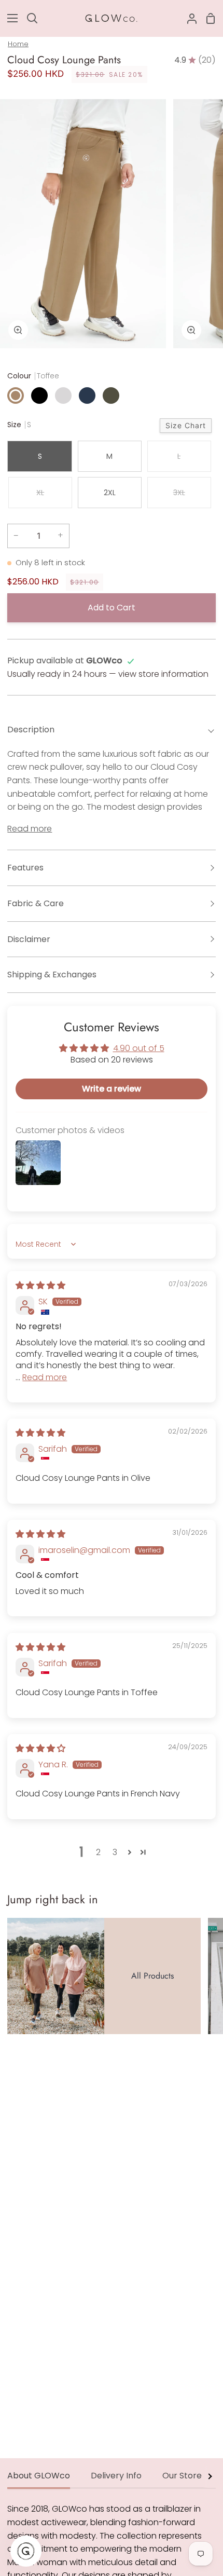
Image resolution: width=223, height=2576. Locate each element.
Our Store (182, 2476)
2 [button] (98, 1852)
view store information (163, 674)
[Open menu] (9, 18)
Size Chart (186, 425)
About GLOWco (39, 2476)
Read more (30, 829)
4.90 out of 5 (139, 1048)
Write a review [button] (112, 1089)
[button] (130, 1852)
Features (25, 868)
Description (31, 730)
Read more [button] (45, 1377)
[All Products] (104, 1976)
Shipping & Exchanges (52, 974)
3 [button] (115, 1852)
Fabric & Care (36, 903)
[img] (40, 1285)
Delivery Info (116, 2476)
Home (18, 44)
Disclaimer (29, 939)
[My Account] (188, 18)
